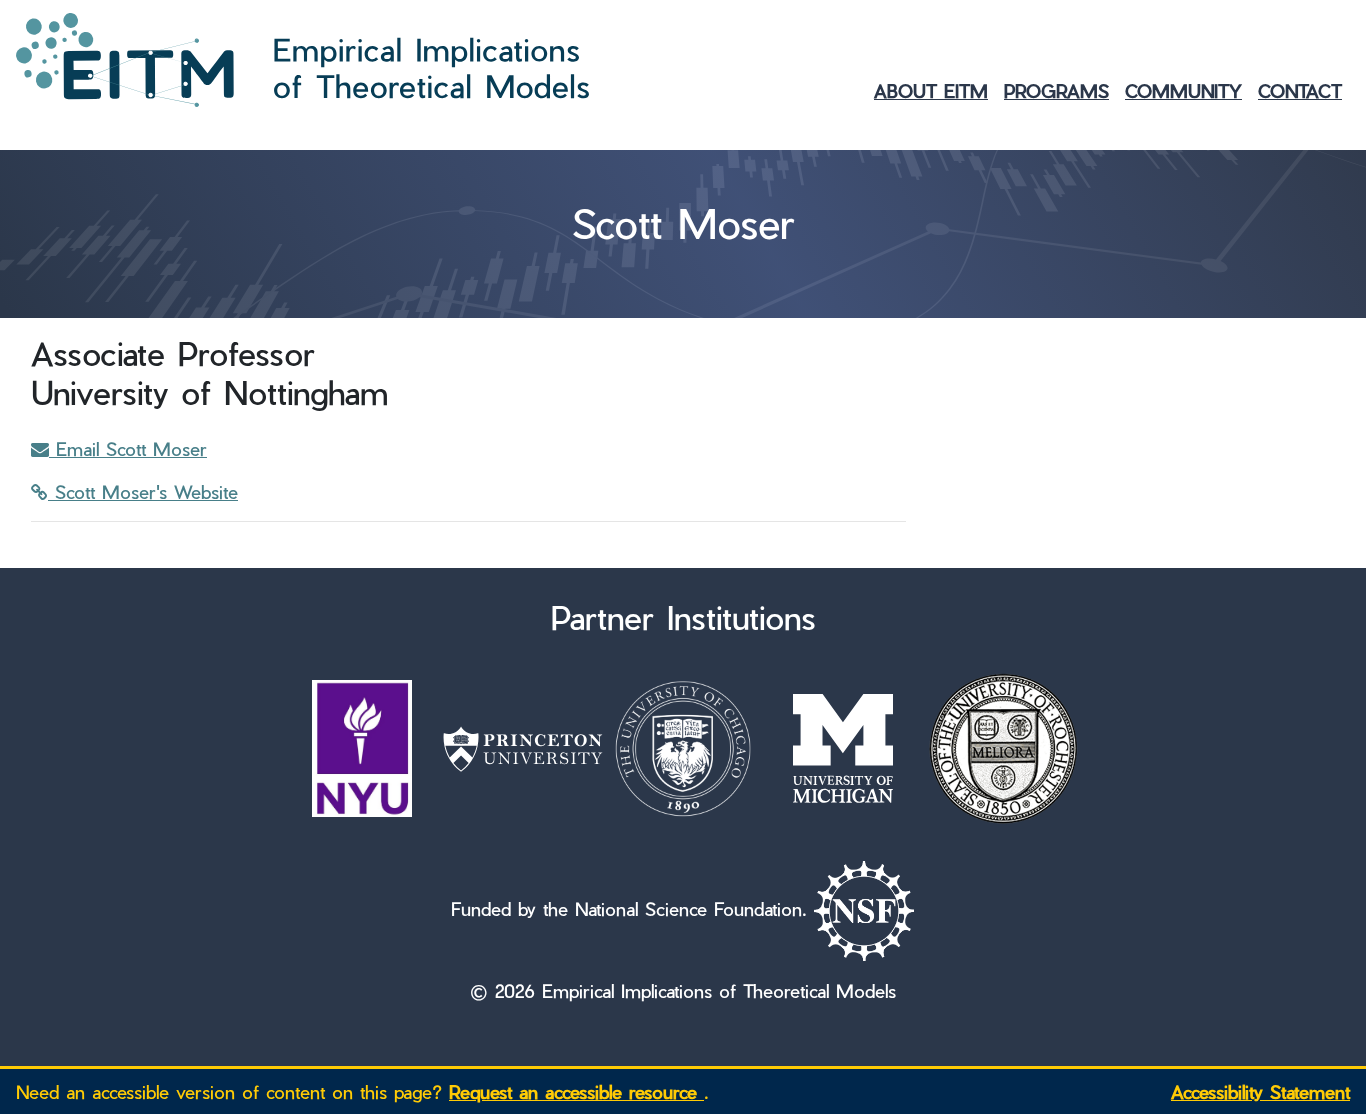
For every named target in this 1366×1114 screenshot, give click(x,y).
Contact (1300, 90)
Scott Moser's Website (143, 491)
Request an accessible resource (576, 1091)
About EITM (931, 90)
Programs (1056, 90)
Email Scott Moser (128, 448)
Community (1183, 90)
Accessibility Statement (1260, 1091)
